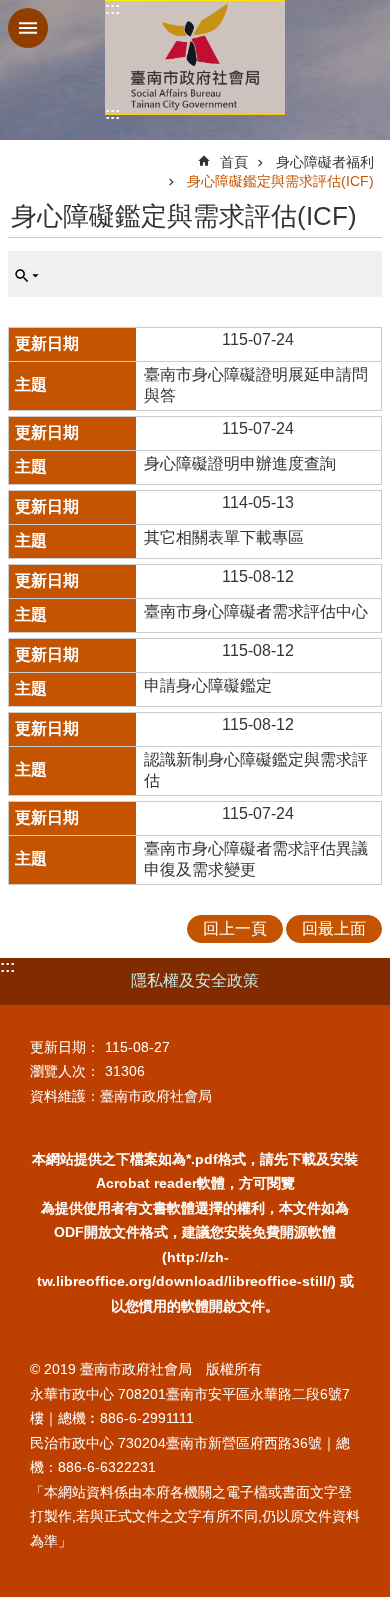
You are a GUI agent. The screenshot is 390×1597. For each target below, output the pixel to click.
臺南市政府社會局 (195, 57)
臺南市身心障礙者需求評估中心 (256, 611)
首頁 (234, 162)
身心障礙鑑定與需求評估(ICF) (280, 181)
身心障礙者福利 (325, 162)
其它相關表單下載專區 (224, 537)
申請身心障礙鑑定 (208, 685)
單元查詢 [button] (27, 276)
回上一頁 (235, 928)
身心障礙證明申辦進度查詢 (240, 463)
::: (112, 8)
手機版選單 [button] (28, 28)
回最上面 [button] (334, 928)
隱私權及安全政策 (195, 980)
